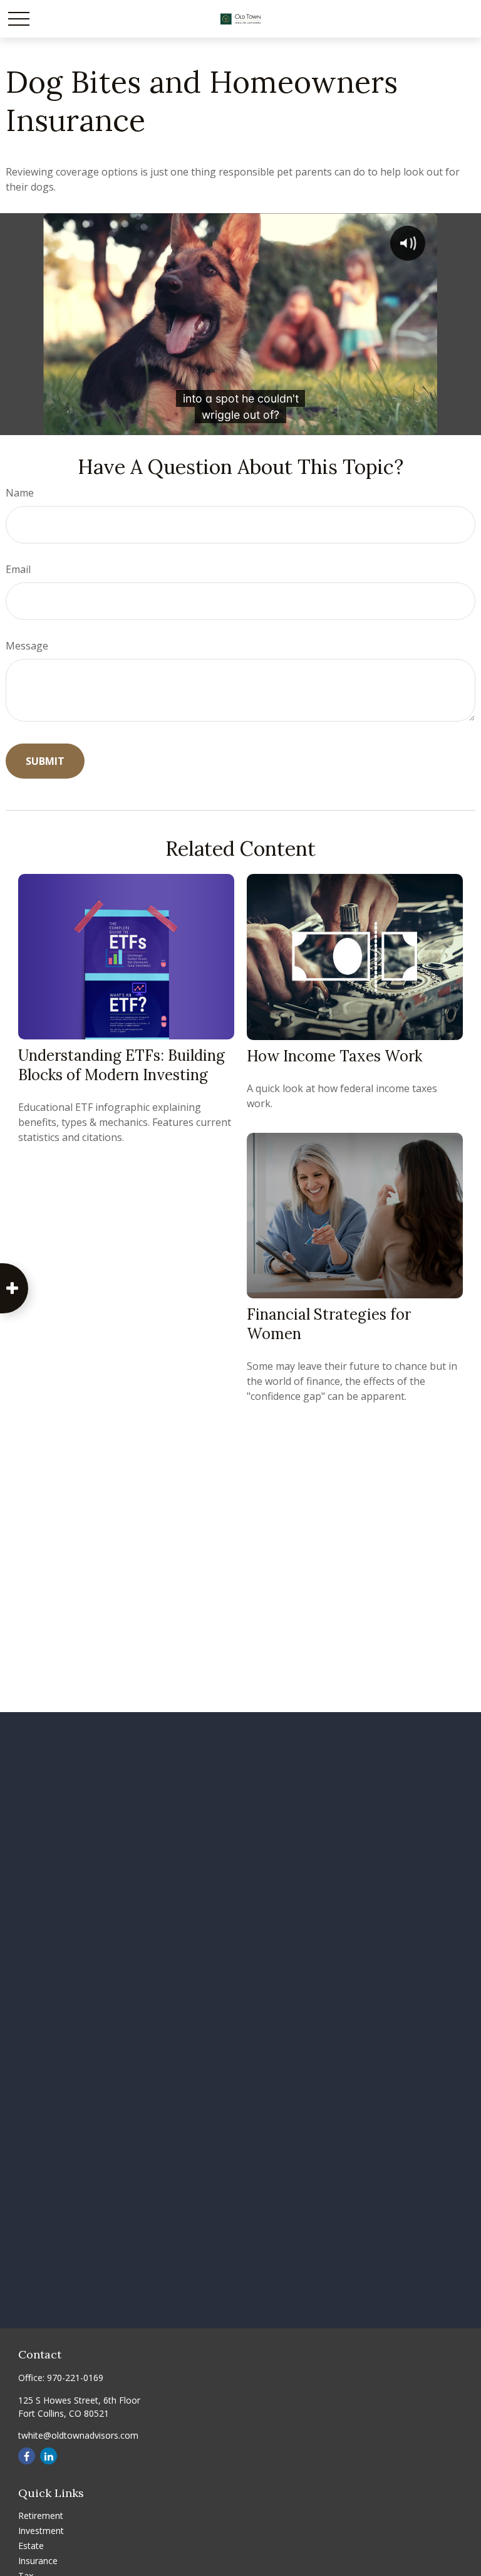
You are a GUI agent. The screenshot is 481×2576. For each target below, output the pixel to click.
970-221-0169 (75, 2378)
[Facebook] (27, 2456)
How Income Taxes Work (334, 1056)
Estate (31, 2546)
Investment (41, 2531)
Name (20, 493)
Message (27, 646)
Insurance (38, 2561)
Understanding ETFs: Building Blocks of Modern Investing (122, 1065)
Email (18, 569)
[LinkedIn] (49, 2456)
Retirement (41, 2516)
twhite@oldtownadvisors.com (78, 2435)
